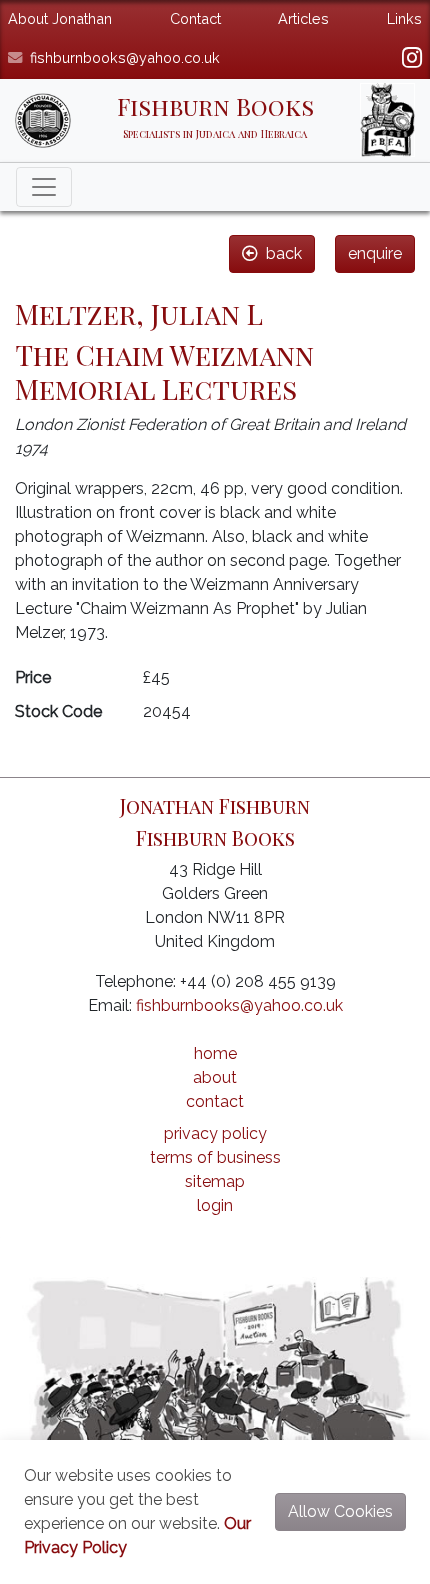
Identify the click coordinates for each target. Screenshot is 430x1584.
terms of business (215, 1157)
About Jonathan (60, 18)
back (284, 253)
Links (404, 18)
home (215, 1053)
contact (215, 1101)
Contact (195, 18)
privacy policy (215, 1133)
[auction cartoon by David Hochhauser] (215, 1382)
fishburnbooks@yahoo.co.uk (125, 57)
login (215, 1205)
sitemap (215, 1181)
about (215, 1077)
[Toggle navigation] (44, 187)
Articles (303, 18)
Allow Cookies (340, 1511)
